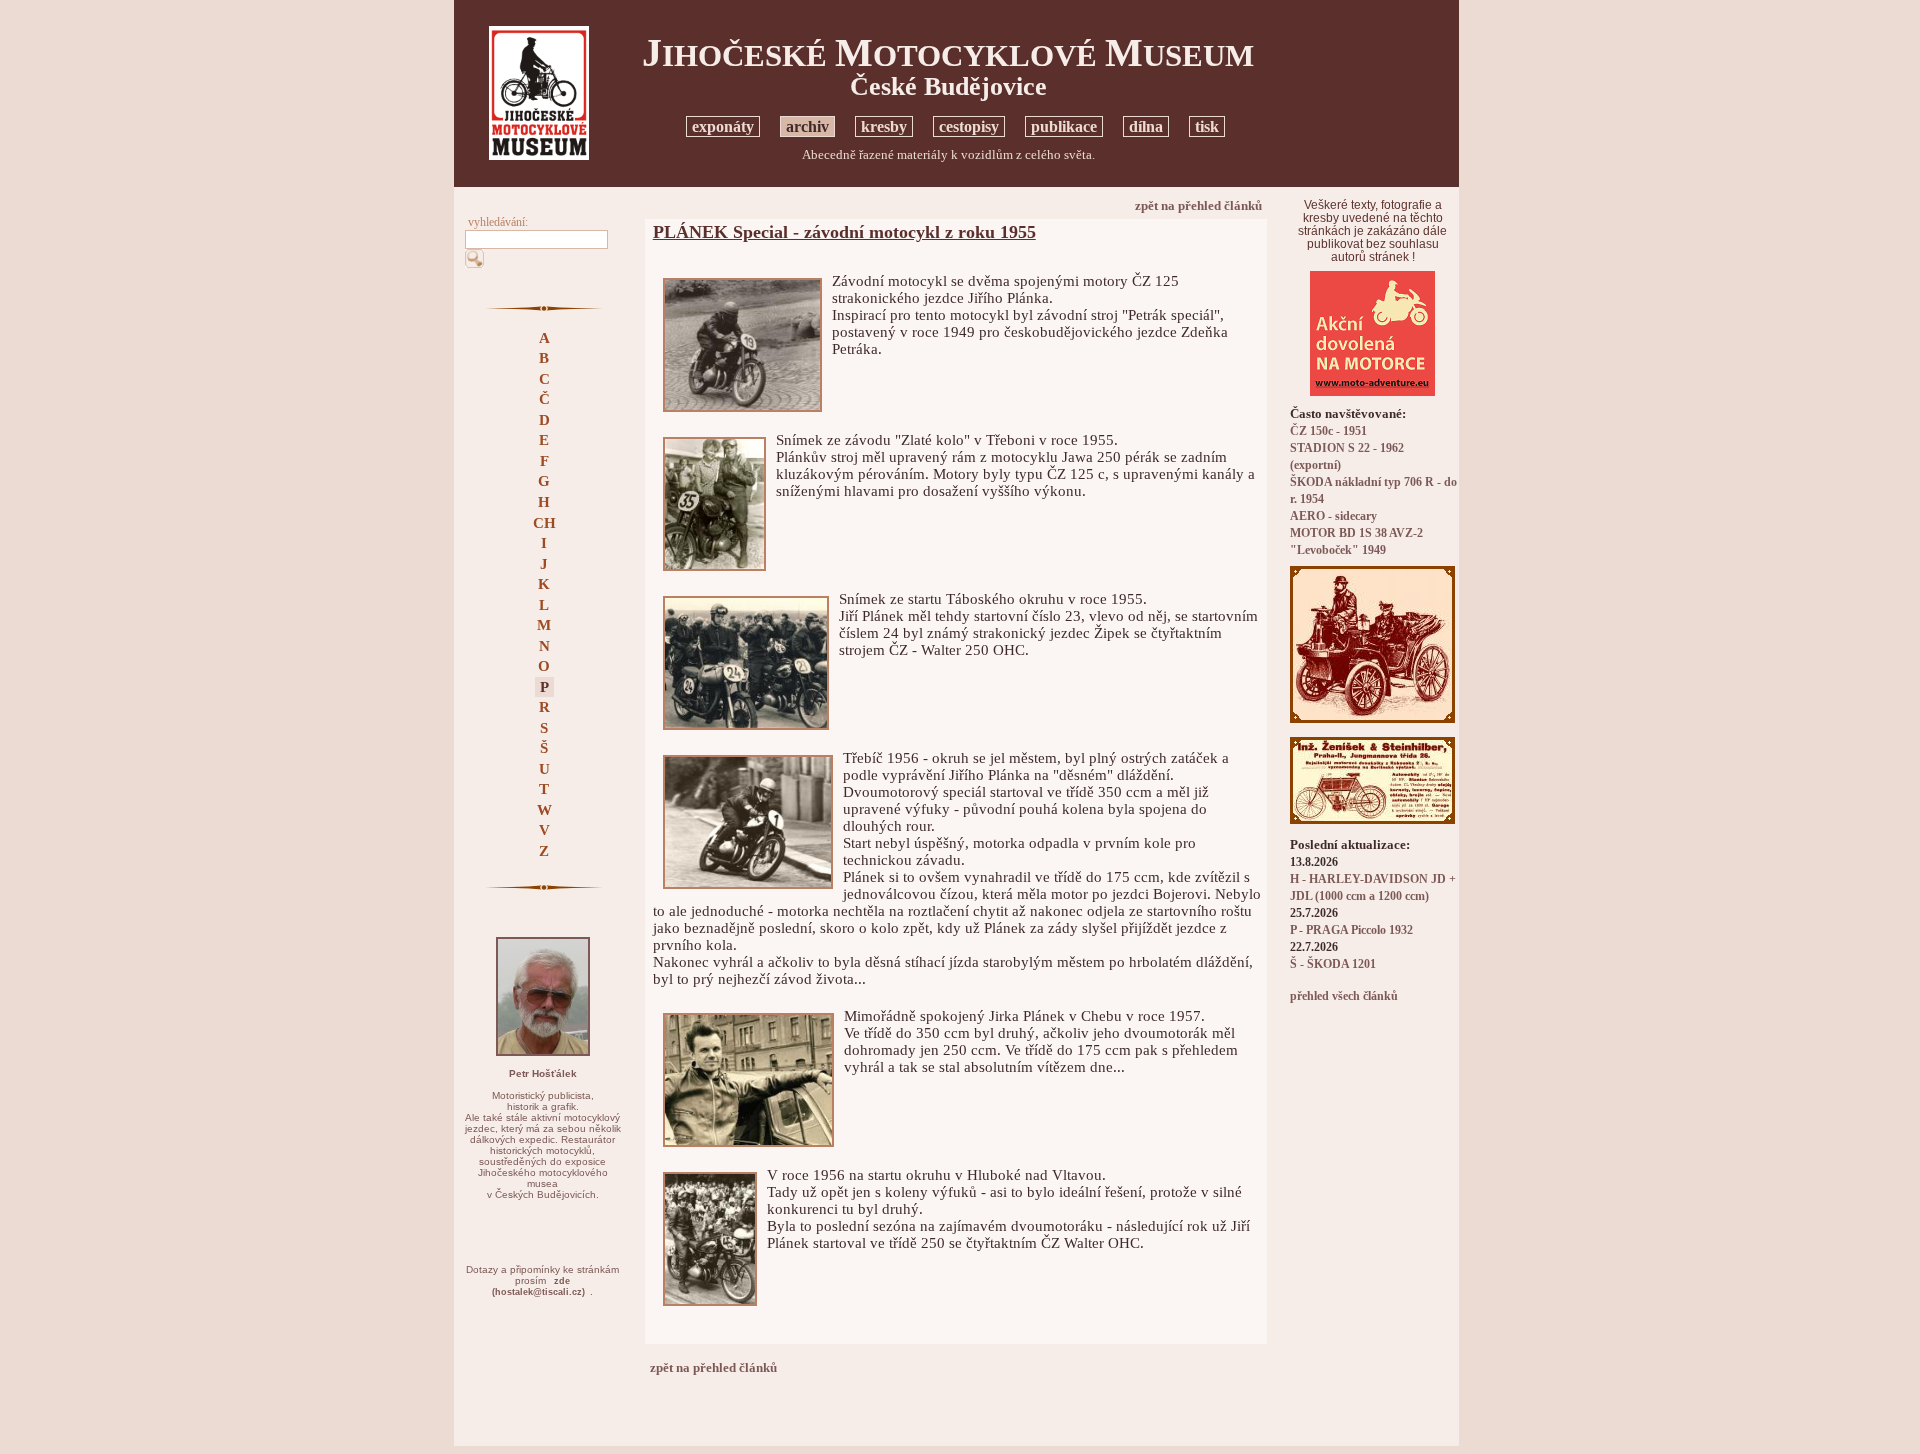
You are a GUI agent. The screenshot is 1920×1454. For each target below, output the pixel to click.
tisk (1207, 126)
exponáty (723, 126)
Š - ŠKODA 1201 (1333, 964)
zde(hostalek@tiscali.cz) (538, 1286)
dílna (1146, 126)
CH (544, 523)
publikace (1064, 126)
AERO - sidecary (1333, 516)
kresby (884, 126)
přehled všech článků (1344, 996)
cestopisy (969, 126)
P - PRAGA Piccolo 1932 (1351, 930)
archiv (807, 126)
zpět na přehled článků (1198, 205)
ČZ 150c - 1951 (1328, 431)
